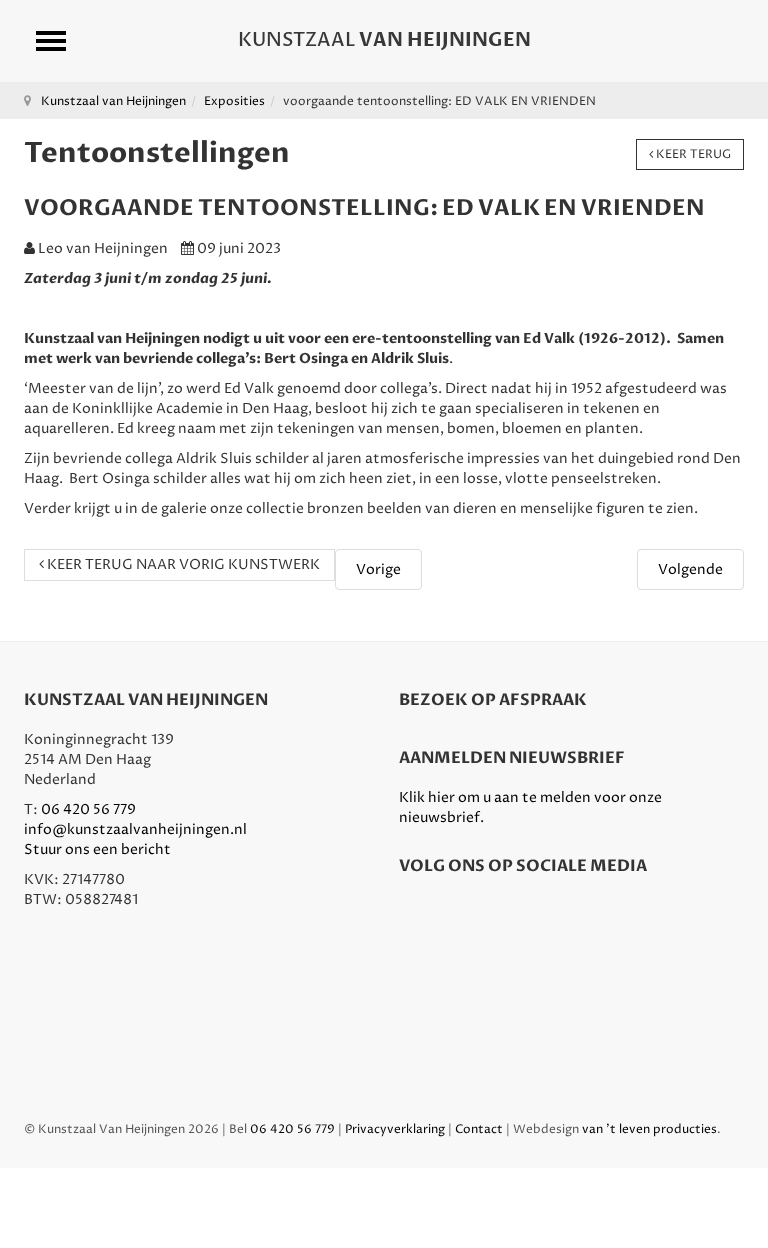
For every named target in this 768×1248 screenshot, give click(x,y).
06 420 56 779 (88, 809)
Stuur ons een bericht (97, 849)
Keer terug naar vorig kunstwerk (182, 564)
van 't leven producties (649, 1129)
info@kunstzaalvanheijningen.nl (135, 829)
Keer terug (692, 154)
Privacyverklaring (395, 1129)
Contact (479, 1129)
